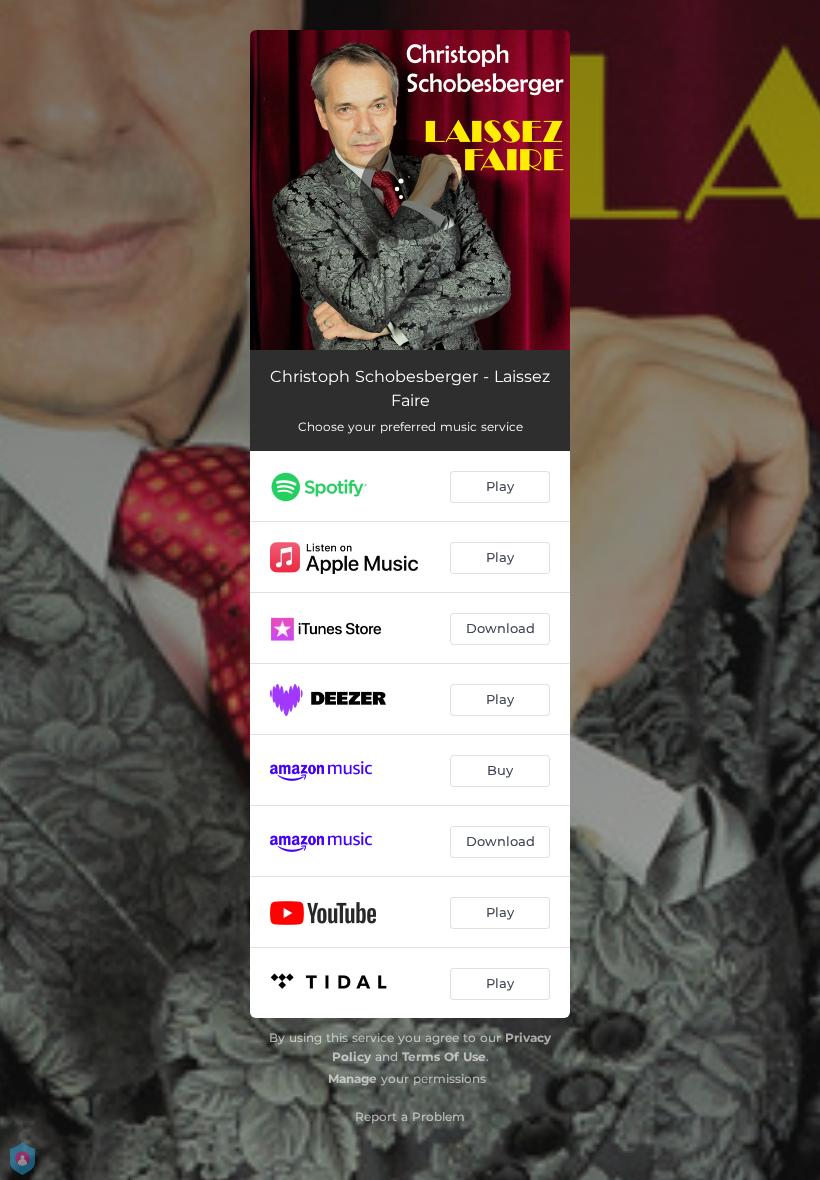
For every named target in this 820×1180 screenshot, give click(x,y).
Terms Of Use (444, 1056)
